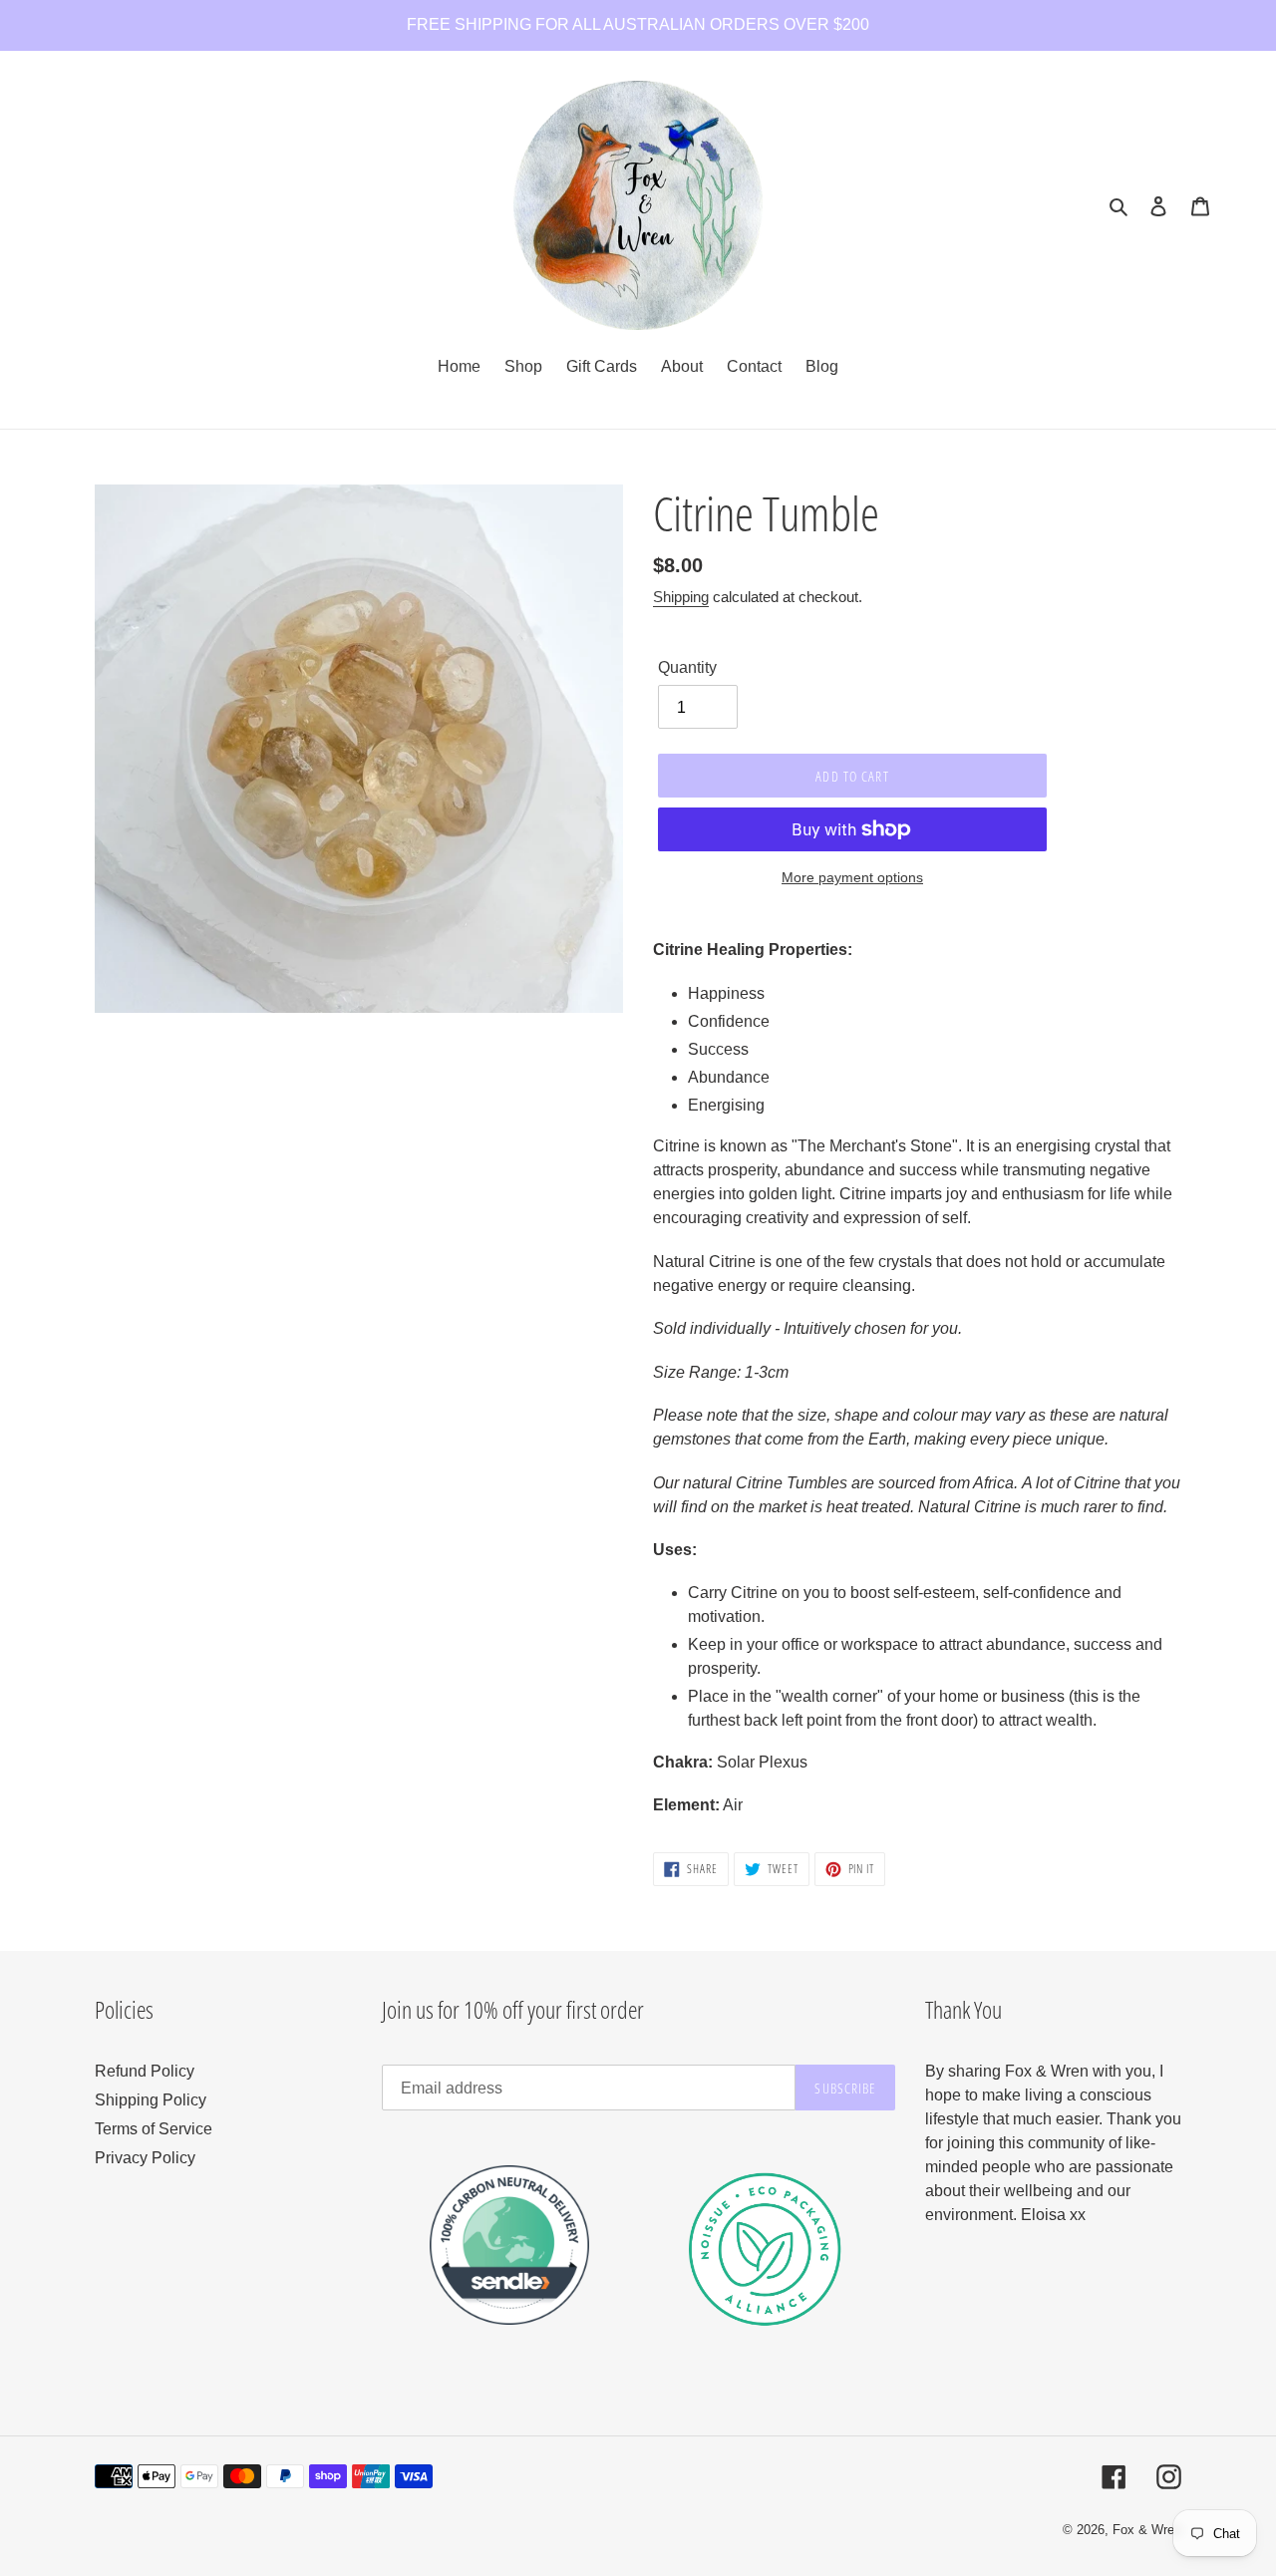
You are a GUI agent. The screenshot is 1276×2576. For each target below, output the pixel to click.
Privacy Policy (145, 2158)
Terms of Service (154, 2129)
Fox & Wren (1147, 2530)
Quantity (687, 667)
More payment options (852, 877)
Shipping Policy (151, 2100)
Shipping (681, 597)
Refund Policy (145, 2071)
